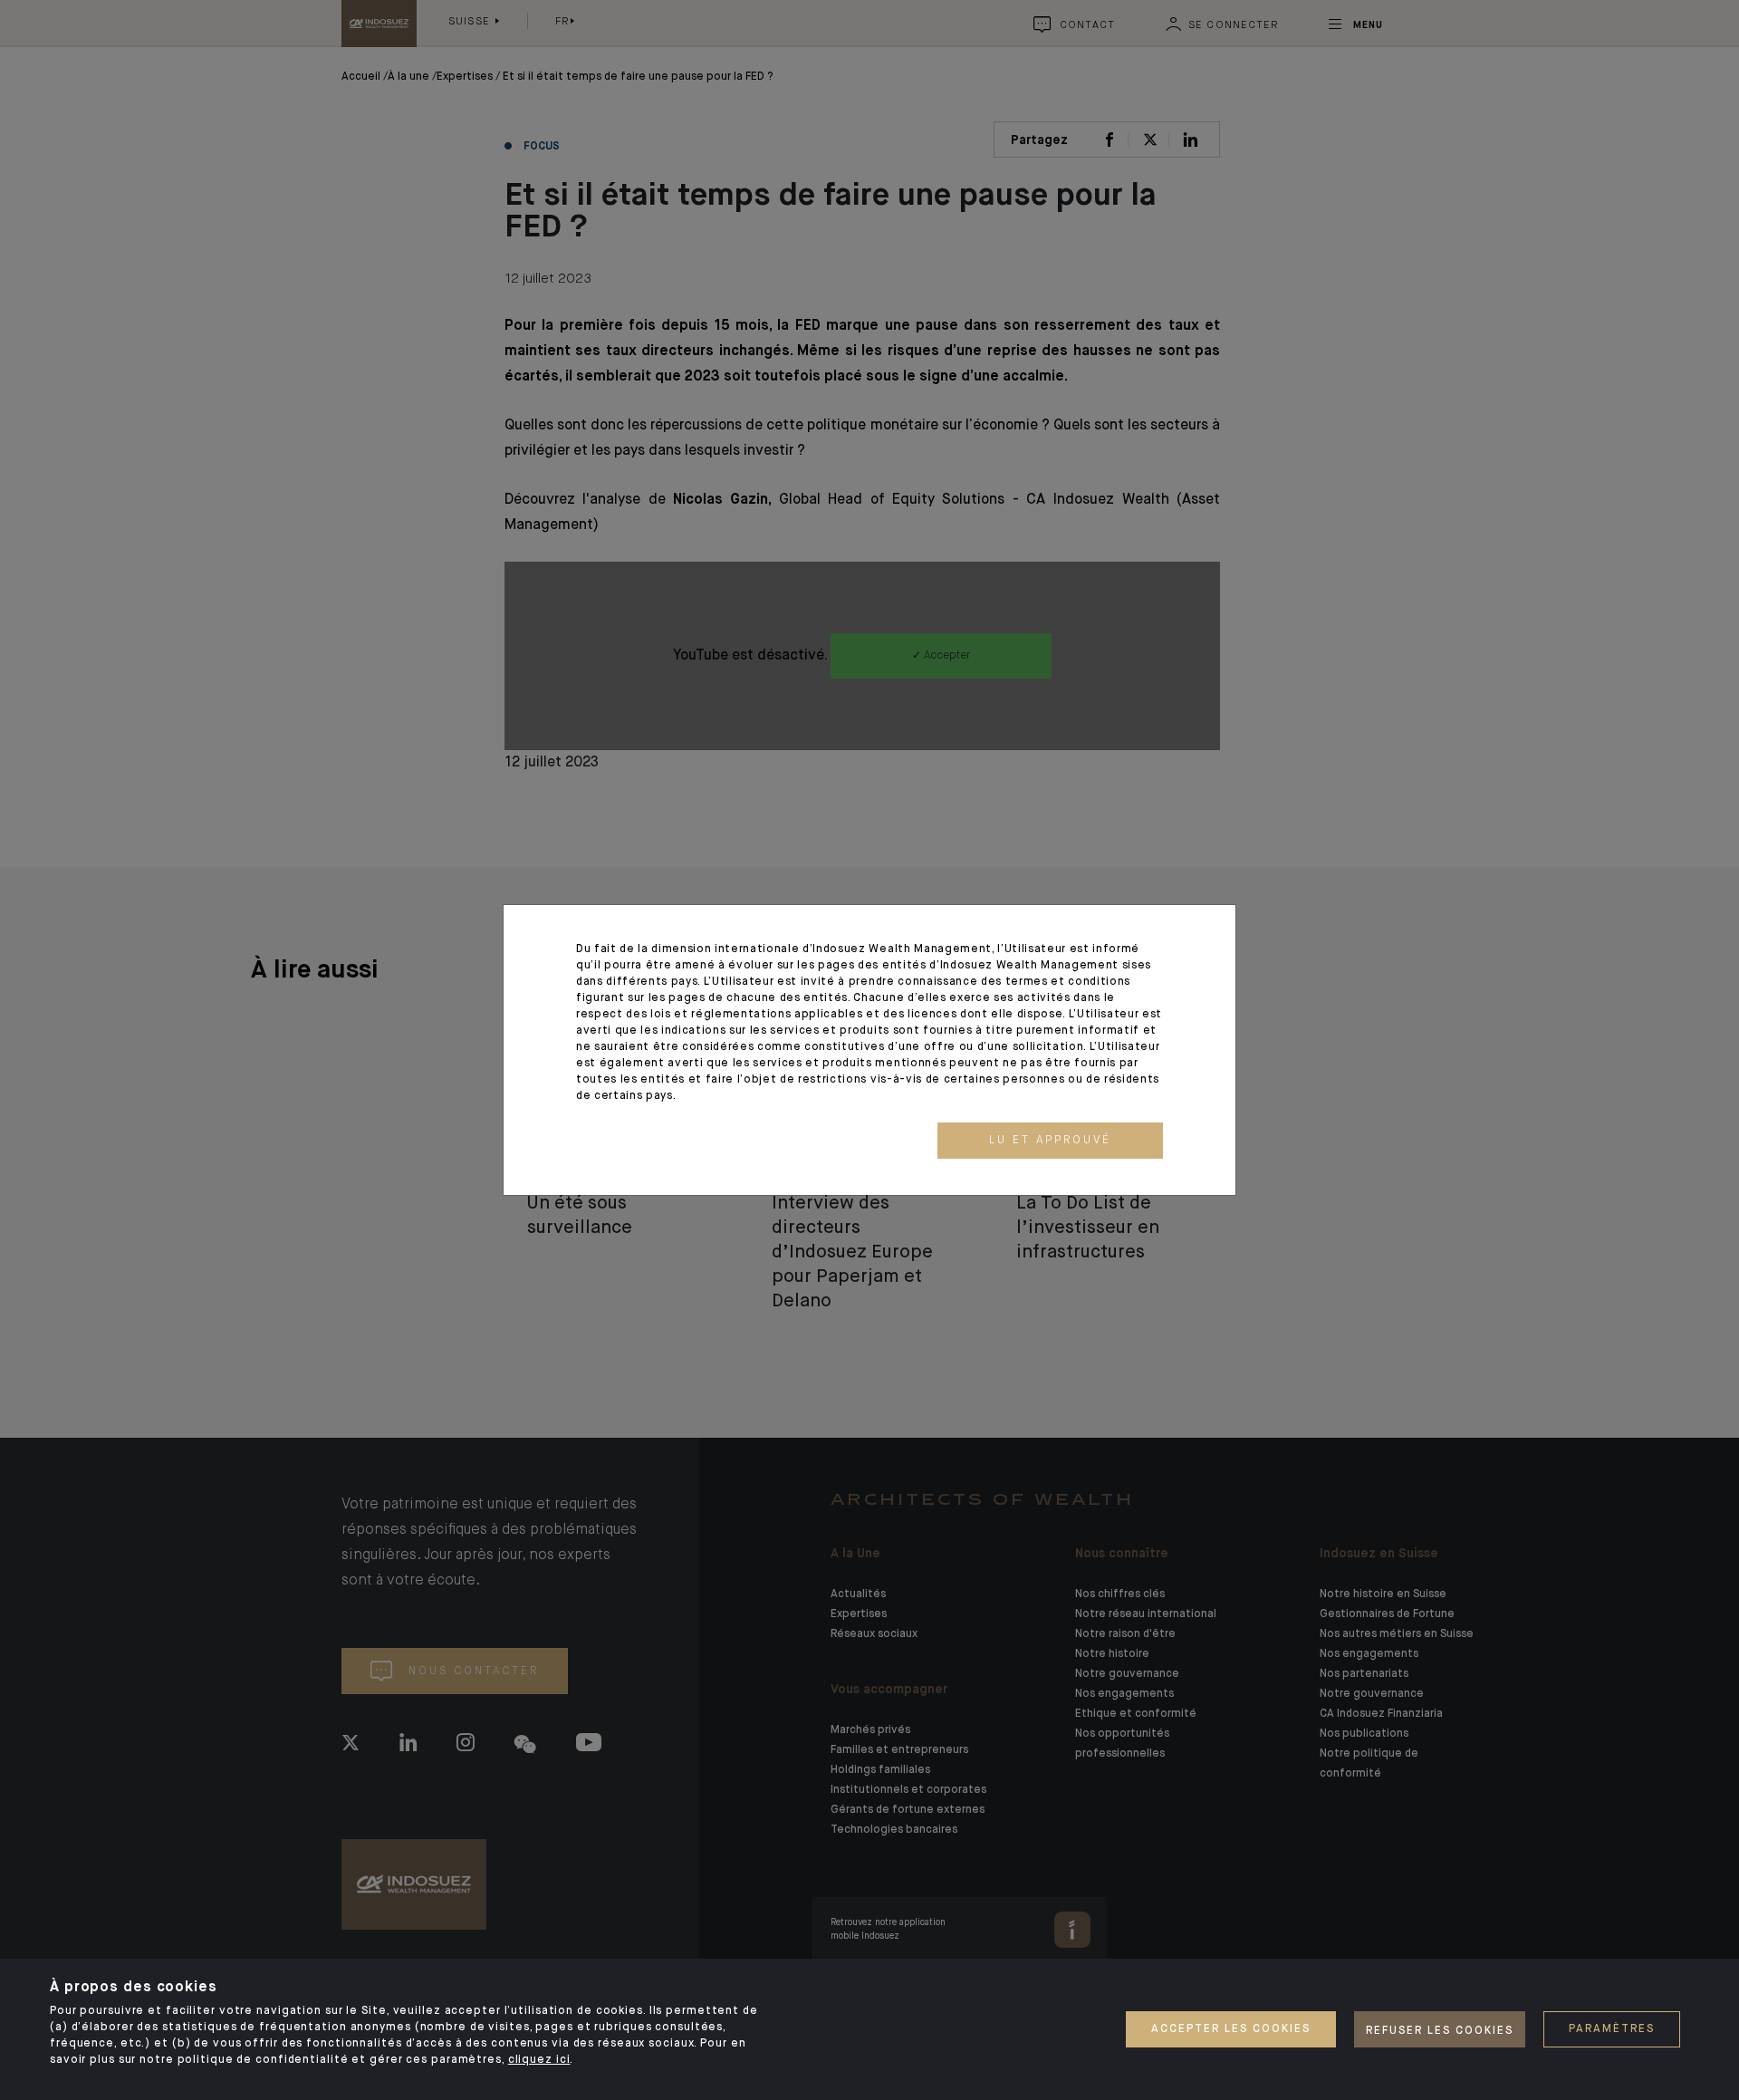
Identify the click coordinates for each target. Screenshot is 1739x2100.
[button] (1050, 1141)
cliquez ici (539, 2060)
